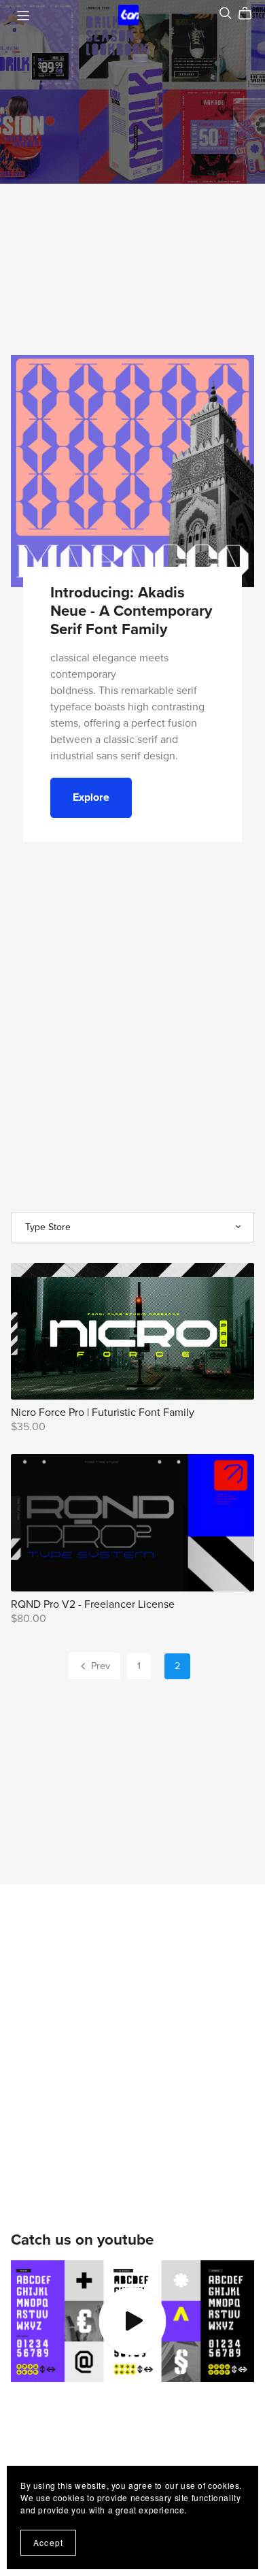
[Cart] (250, 14)
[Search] (226, 13)
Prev (99, 1666)
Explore (91, 797)
